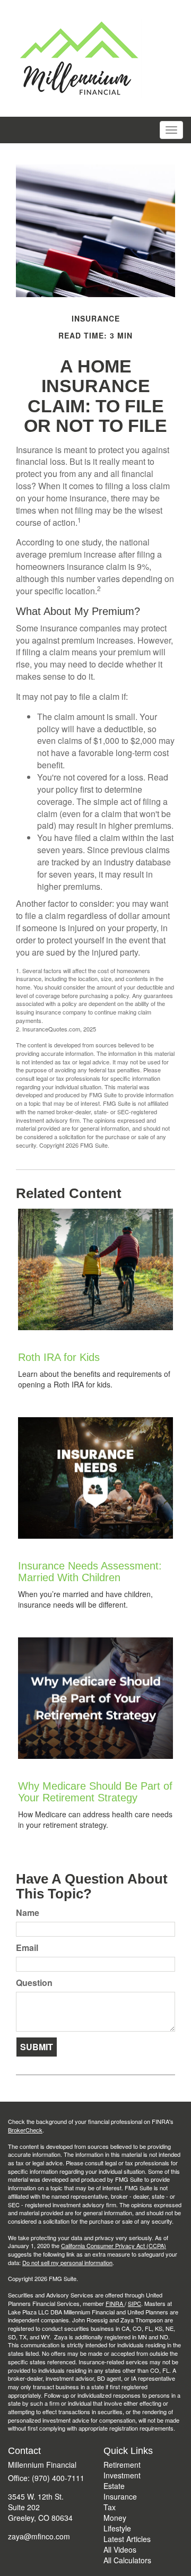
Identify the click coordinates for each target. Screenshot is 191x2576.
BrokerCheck (25, 2130)
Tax (110, 2507)
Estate (114, 2486)
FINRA (115, 2303)
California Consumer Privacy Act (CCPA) (114, 2245)
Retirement (122, 2465)
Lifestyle (117, 2528)
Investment (122, 2475)
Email (27, 1948)
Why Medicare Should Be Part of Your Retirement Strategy (95, 1792)
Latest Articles (127, 2539)
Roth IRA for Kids (59, 1357)
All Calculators (127, 2560)
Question (34, 1983)
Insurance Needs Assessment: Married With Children (90, 1572)
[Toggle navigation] (171, 130)
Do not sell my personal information (67, 2262)
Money (115, 2518)
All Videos (120, 2549)
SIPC (134, 2303)
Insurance (120, 2496)
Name (28, 1913)
